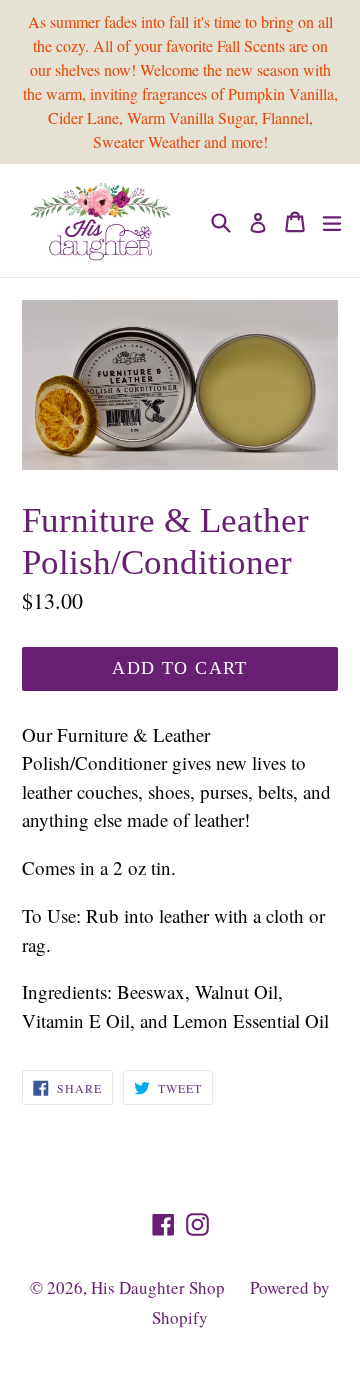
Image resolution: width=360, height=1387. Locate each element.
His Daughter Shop (158, 1287)
